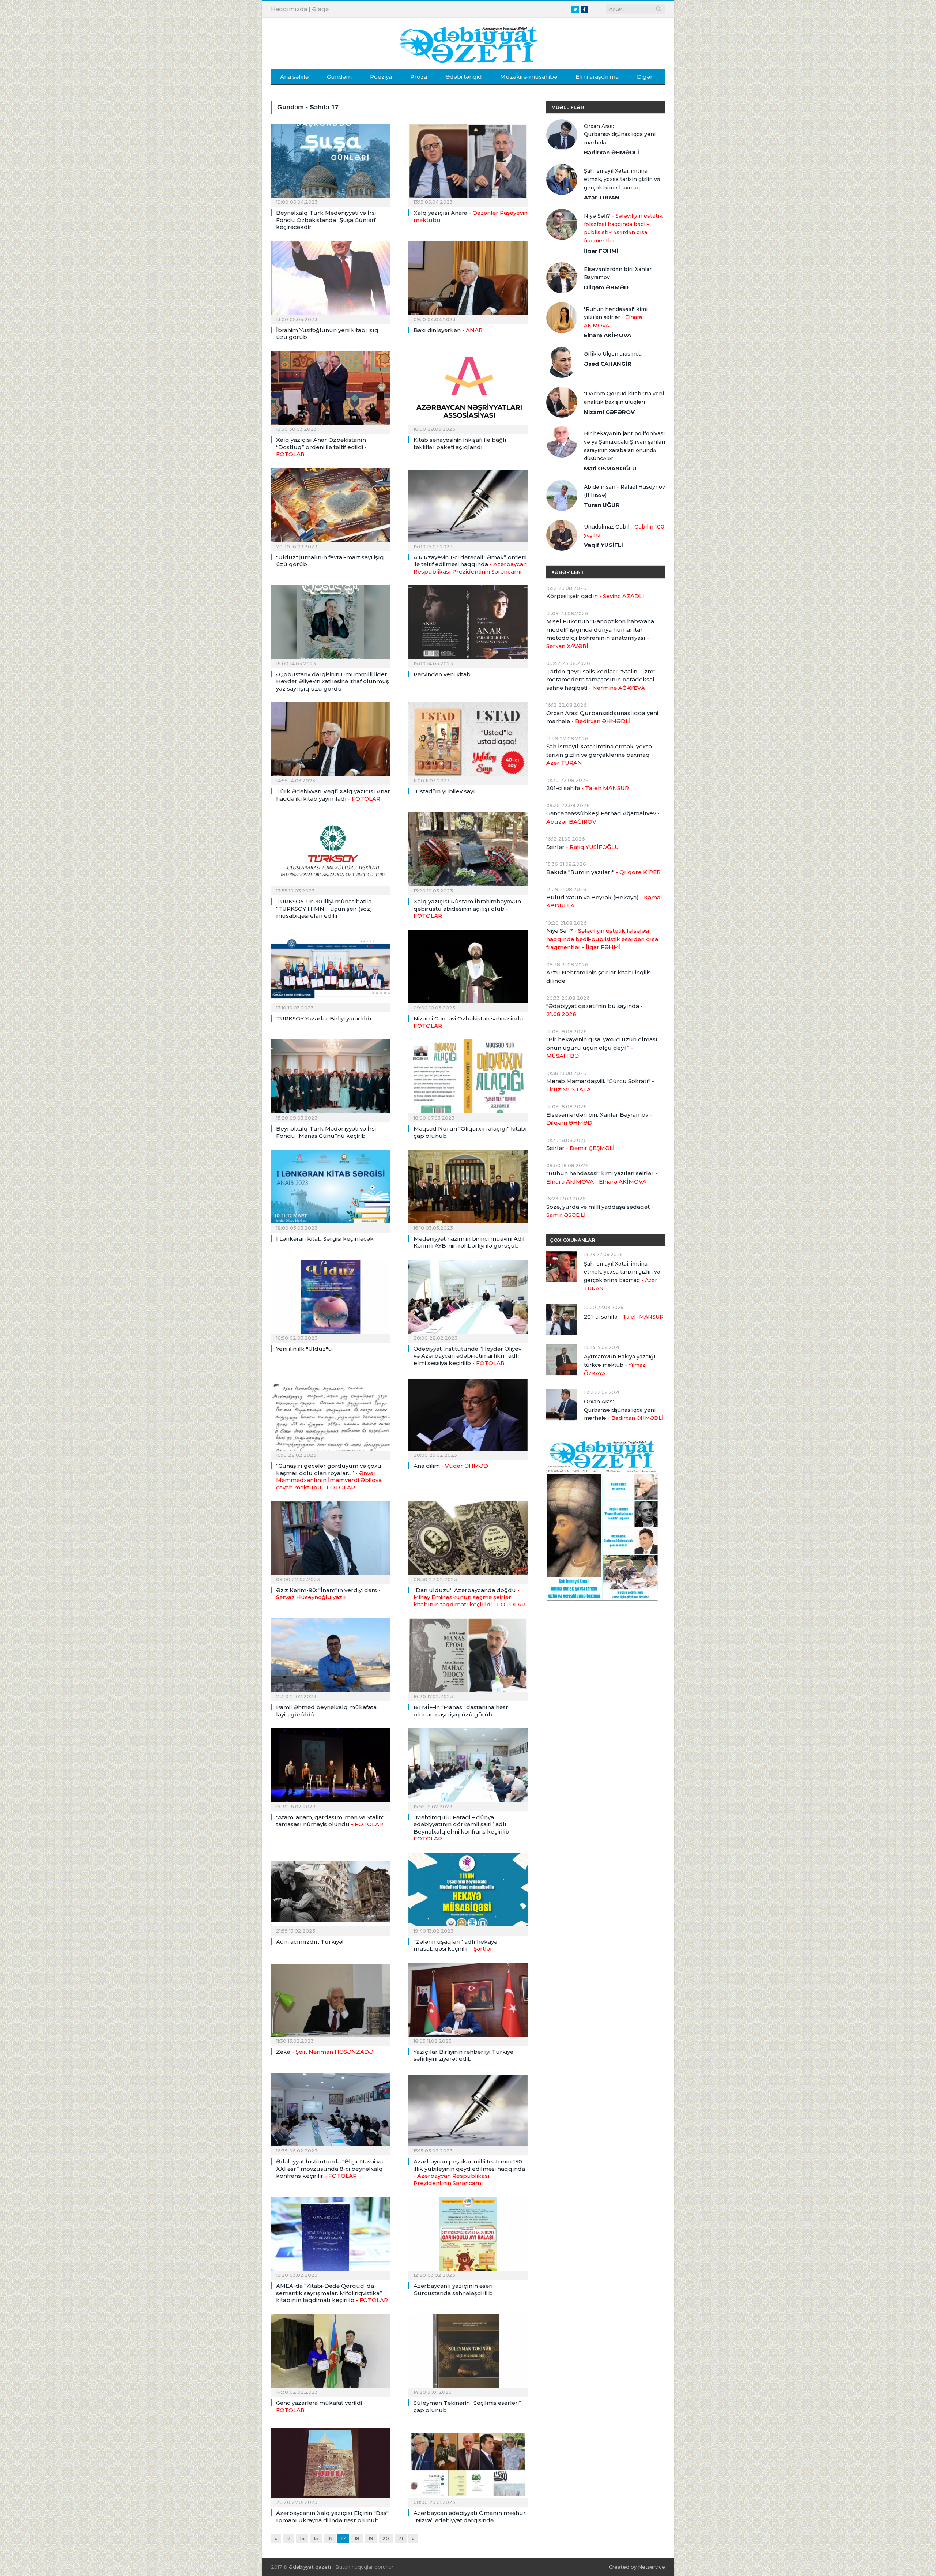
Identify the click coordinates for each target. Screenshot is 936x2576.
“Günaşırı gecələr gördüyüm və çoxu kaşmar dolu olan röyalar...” (329, 1477)
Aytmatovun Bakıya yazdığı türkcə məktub (620, 1365)
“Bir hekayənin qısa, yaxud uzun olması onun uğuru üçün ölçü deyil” (602, 1048)
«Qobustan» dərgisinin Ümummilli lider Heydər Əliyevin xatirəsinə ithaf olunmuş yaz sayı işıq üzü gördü (333, 681)
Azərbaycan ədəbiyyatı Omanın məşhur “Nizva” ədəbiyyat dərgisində (470, 2517)
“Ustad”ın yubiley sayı (444, 791)
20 (386, 2538)
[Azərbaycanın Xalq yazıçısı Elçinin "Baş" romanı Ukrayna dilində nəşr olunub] (331, 2463)
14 (302, 2538)
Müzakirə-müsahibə (529, 77)
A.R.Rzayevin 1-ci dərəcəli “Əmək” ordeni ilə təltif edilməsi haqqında (470, 564)
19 (371, 2538)
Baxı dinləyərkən (448, 330)
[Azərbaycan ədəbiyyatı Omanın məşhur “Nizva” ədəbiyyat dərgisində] (468, 2463)
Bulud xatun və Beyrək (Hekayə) (604, 902)
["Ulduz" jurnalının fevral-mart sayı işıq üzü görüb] (331, 507)
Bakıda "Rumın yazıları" (603, 872)
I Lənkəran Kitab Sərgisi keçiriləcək (325, 1239)
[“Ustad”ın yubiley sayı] (468, 741)
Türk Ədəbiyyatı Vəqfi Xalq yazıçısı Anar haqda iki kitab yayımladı (333, 795)
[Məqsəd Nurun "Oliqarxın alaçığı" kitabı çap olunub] (468, 1079)
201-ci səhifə (588, 788)
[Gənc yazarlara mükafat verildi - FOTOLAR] (331, 2353)
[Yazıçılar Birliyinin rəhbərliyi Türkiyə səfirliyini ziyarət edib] (468, 2002)
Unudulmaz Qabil (624, 531)
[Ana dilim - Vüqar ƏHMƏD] (468, 1416)
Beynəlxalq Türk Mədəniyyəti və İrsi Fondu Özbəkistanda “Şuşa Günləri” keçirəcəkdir (327, 220)
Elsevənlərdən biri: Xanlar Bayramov (618, 273)
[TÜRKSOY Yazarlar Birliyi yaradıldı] (331, 969)
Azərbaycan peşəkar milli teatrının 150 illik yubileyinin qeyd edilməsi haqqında (469, 2172)
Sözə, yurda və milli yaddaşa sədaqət (600, 1211)
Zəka (325, 2052)
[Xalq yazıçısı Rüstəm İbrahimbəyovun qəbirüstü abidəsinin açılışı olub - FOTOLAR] (468, 851)
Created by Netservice (637, 2567)
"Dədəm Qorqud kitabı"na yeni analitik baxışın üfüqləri (624, 398)
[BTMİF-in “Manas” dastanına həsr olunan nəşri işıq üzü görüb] (468, 1657)
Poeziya (381, 77)
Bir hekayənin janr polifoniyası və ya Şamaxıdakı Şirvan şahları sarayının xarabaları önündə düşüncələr (624, 446)
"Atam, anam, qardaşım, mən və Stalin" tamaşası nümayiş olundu (330, 1821)
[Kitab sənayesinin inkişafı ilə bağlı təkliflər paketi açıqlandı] (468, 390)
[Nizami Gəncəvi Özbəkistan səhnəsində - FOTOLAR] (468, 969)
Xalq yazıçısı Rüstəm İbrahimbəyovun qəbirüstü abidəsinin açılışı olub (467, 909)
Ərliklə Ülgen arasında (613, 354)
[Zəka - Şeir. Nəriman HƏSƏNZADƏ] (331, 2002)
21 (401, 2538)
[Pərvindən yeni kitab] (468, 624)
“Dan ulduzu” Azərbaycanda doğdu (469, 1597)
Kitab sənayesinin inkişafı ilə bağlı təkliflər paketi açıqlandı (460, 443)
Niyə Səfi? (623, 228)
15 (316, 2538)
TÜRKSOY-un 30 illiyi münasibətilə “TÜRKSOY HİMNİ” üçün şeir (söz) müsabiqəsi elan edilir (324, 909)
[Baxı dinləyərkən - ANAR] (468, 280)
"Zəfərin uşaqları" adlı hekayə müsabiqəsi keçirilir (455, 1945)
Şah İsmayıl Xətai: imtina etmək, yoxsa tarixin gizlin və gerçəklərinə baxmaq (622, 179)
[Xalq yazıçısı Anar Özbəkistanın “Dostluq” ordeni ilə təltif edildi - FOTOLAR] (331, 390)
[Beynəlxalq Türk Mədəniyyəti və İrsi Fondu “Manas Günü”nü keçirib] (331, 1079)
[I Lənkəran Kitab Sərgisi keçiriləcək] (331, 1189)
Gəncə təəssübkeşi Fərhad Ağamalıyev (603, 817)
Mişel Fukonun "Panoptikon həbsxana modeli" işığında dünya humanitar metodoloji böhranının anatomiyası (600, 634)
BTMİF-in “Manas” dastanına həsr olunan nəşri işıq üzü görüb (461, 1711)
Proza (419, 77)
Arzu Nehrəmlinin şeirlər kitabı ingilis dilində (599, 977)
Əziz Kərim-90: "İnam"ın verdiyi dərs (328, 1594)
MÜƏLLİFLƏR (568, 107)
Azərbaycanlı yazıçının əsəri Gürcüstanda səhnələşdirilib (453, 2289)
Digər (645, 77)
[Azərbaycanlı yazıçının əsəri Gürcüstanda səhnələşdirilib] (468, 2236)
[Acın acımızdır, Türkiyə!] (331, 1892)
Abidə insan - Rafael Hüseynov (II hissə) (624, 491)
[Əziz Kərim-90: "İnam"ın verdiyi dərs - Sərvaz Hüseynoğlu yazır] (331, 1540)
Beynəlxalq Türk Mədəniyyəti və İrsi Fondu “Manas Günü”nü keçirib (326, 1132)
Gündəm (339, 77)
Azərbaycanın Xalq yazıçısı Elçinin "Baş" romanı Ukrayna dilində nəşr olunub (332, 2517)
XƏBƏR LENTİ (569, 572)
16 (330, 2538)
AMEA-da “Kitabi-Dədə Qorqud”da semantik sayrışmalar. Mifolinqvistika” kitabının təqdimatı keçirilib (332, 2293)
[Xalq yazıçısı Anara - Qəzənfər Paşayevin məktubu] (468, 163)
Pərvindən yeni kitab (442, 674)
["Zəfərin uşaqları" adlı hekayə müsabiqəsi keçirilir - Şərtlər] (468, 1892)
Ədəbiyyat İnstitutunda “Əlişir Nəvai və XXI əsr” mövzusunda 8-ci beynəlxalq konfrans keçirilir (329, 2169)
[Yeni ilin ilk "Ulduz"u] (331, 1299)
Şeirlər (583, 847)
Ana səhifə (294, 77)
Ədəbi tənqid (464, 77)
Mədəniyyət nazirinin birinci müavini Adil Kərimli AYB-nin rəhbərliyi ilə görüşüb (469, 1242)
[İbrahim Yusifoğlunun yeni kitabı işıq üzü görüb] (331, 280)
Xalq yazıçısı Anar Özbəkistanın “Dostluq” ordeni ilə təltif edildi (321, 447)
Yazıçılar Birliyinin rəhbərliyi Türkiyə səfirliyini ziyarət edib (463, 2055)
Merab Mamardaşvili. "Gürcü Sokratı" (600, 1085)
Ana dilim (451, 1466)
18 (357, 2538)
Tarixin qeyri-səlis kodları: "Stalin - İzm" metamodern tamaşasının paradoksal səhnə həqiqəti (601, 680)
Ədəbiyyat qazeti (310, 2567)
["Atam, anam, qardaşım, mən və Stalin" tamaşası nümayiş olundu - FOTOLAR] (331, 1767)
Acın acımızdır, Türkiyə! (310, 1942)
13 (288, 2538)
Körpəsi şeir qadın (595, 596)
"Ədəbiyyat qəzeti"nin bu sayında (595, 1010)
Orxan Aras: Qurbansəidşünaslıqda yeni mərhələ (620, 134)
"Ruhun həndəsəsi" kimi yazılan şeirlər (616, 317)
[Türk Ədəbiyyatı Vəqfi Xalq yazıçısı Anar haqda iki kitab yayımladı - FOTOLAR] (331, 741)
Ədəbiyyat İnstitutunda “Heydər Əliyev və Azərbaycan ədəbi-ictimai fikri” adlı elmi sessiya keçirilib (467, 1356)
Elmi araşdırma (597, 77)
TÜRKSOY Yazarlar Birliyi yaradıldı (324, 1018)
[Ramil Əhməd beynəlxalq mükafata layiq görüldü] (331, 1657)
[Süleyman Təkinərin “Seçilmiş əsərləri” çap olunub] (468, 2353)
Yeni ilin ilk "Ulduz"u (304, 1349)
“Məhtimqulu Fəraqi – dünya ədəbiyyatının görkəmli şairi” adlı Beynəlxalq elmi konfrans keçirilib (463, 1828)
